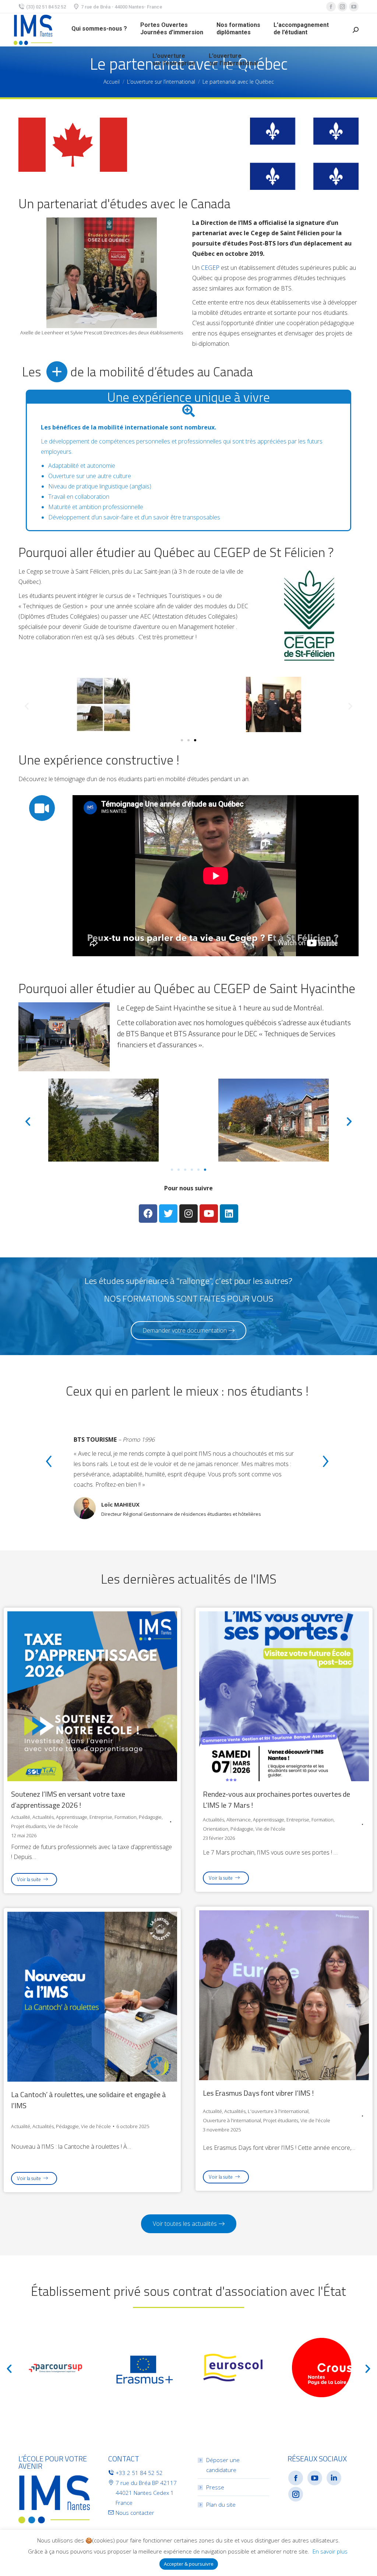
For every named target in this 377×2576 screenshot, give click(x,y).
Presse (215, 2487)
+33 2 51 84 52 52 (139, 2473)
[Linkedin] (229, 1214)
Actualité (21, 1817)
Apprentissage (72, 1817)
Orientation (216, 1829)
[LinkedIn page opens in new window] (334, 2478)
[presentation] (49, 1463)
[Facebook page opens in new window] (331, 7)
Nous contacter (135, 2513)
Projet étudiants (29, 1826)
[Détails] (92, 1694)
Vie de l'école (63, 1826)
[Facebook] (148, 1214)
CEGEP (210, 268)
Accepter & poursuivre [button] (189, 2564)
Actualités (43, 1817)
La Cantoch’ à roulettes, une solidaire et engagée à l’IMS (89, 2100)
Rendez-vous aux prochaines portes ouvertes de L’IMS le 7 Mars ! (276, 1800)
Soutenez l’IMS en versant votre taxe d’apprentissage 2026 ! (68, 1800)
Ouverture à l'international (232, 2120)
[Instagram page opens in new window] (342, 7)
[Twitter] (168, 1214)
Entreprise (101, 1817)
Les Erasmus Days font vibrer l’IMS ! (258, 2093)
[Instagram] (188, 1214)
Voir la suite (29, 1879)
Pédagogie (150, 1817)
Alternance (239, 1820)
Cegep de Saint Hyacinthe (166, 1008)
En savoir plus (330, 2551)
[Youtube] (209, 1214)
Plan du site (221, 2504)
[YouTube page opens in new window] (354, 7)
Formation (126, 1817)
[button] (182, 740)
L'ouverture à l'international (278, 2111)
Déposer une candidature (223, 2465)
